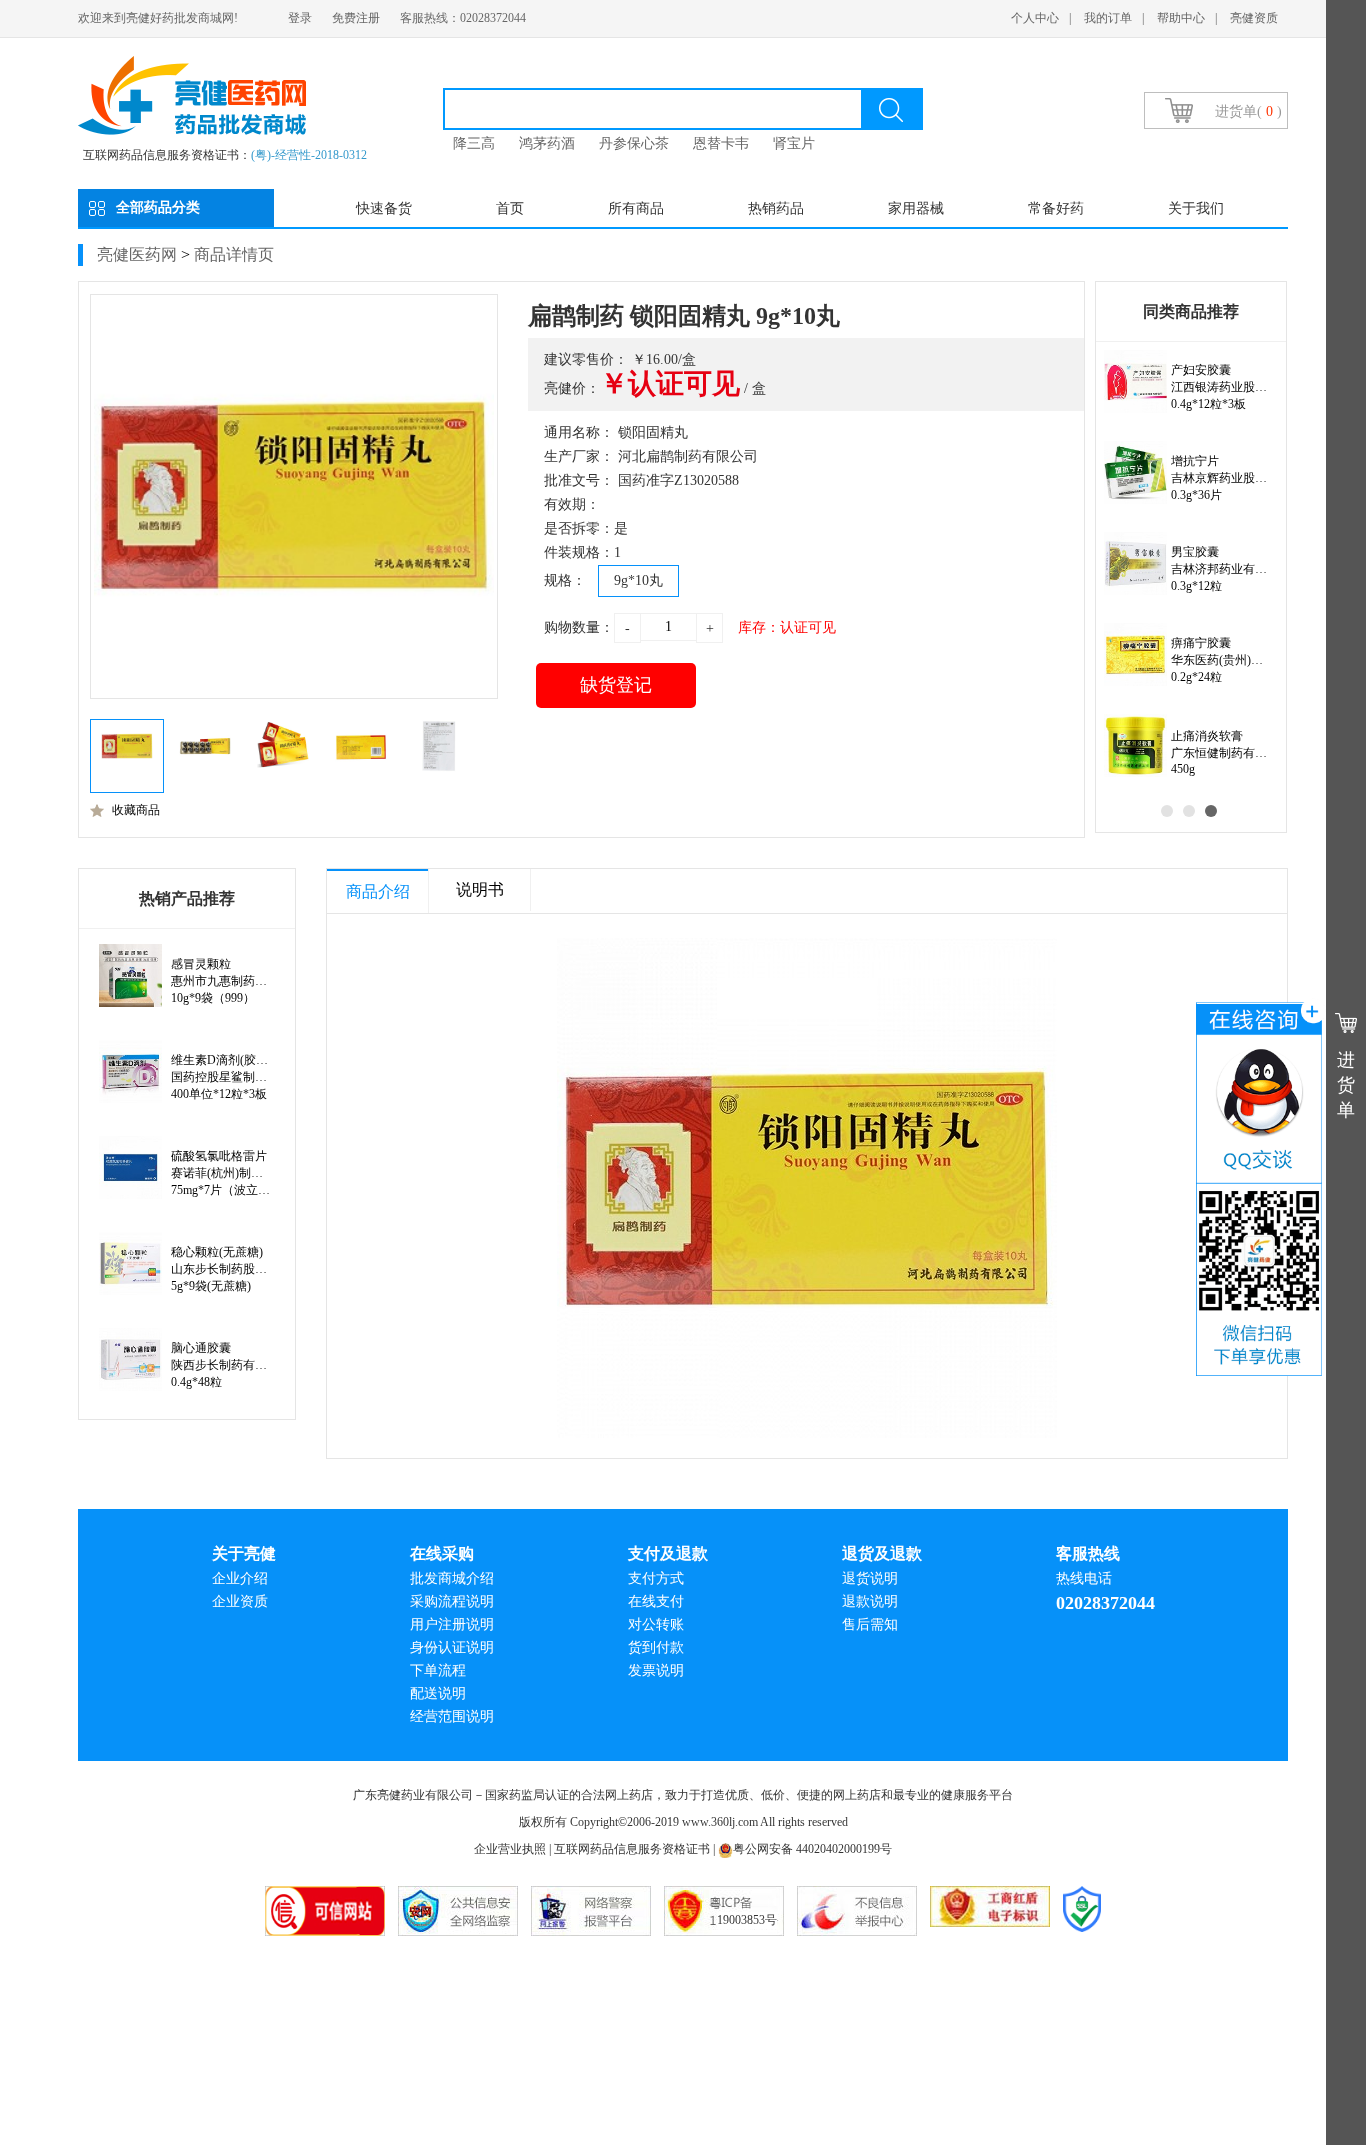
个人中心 (1035, 18)
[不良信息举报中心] (857, 1911)
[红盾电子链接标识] (990, 1911)
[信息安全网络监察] (458, 1911)
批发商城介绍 (452, 1578)
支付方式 (656, 1578)
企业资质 (240, 1601)
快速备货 (384, 208)
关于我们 (1196, 208)
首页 (510, 208)
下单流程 (438, 1670)
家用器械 (916, 208)
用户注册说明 (452, 1624)
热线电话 (1084, 1578)
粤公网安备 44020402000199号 (812, 1849)
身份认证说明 (452, 1647)
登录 (300, 18)
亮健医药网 (137, 254)
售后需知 (870, 1624)
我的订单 (1108, 18)
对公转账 (656, 1624)
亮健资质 (1254, 18)
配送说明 (438, 1693)
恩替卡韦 (721, 143)
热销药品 (776, 208)
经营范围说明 (452, 1716)
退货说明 (870, 1578)
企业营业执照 (510, 1849)
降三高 (474, 143)
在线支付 (656, 1601)
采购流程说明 (452, 1601)
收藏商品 (136, 810)
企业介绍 (240, 1578)
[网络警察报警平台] (591, 1911)
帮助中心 (1181, 18)
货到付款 (656, 1647)
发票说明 (656, 1670)
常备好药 (1056, 208)
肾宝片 (794, 143)
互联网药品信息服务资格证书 (632, 1849)
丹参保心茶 (634, 143)
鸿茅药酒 (547, 143)
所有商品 (636, 208)
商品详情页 (234, 254)
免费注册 (356, 18)
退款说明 (870, 1601)
